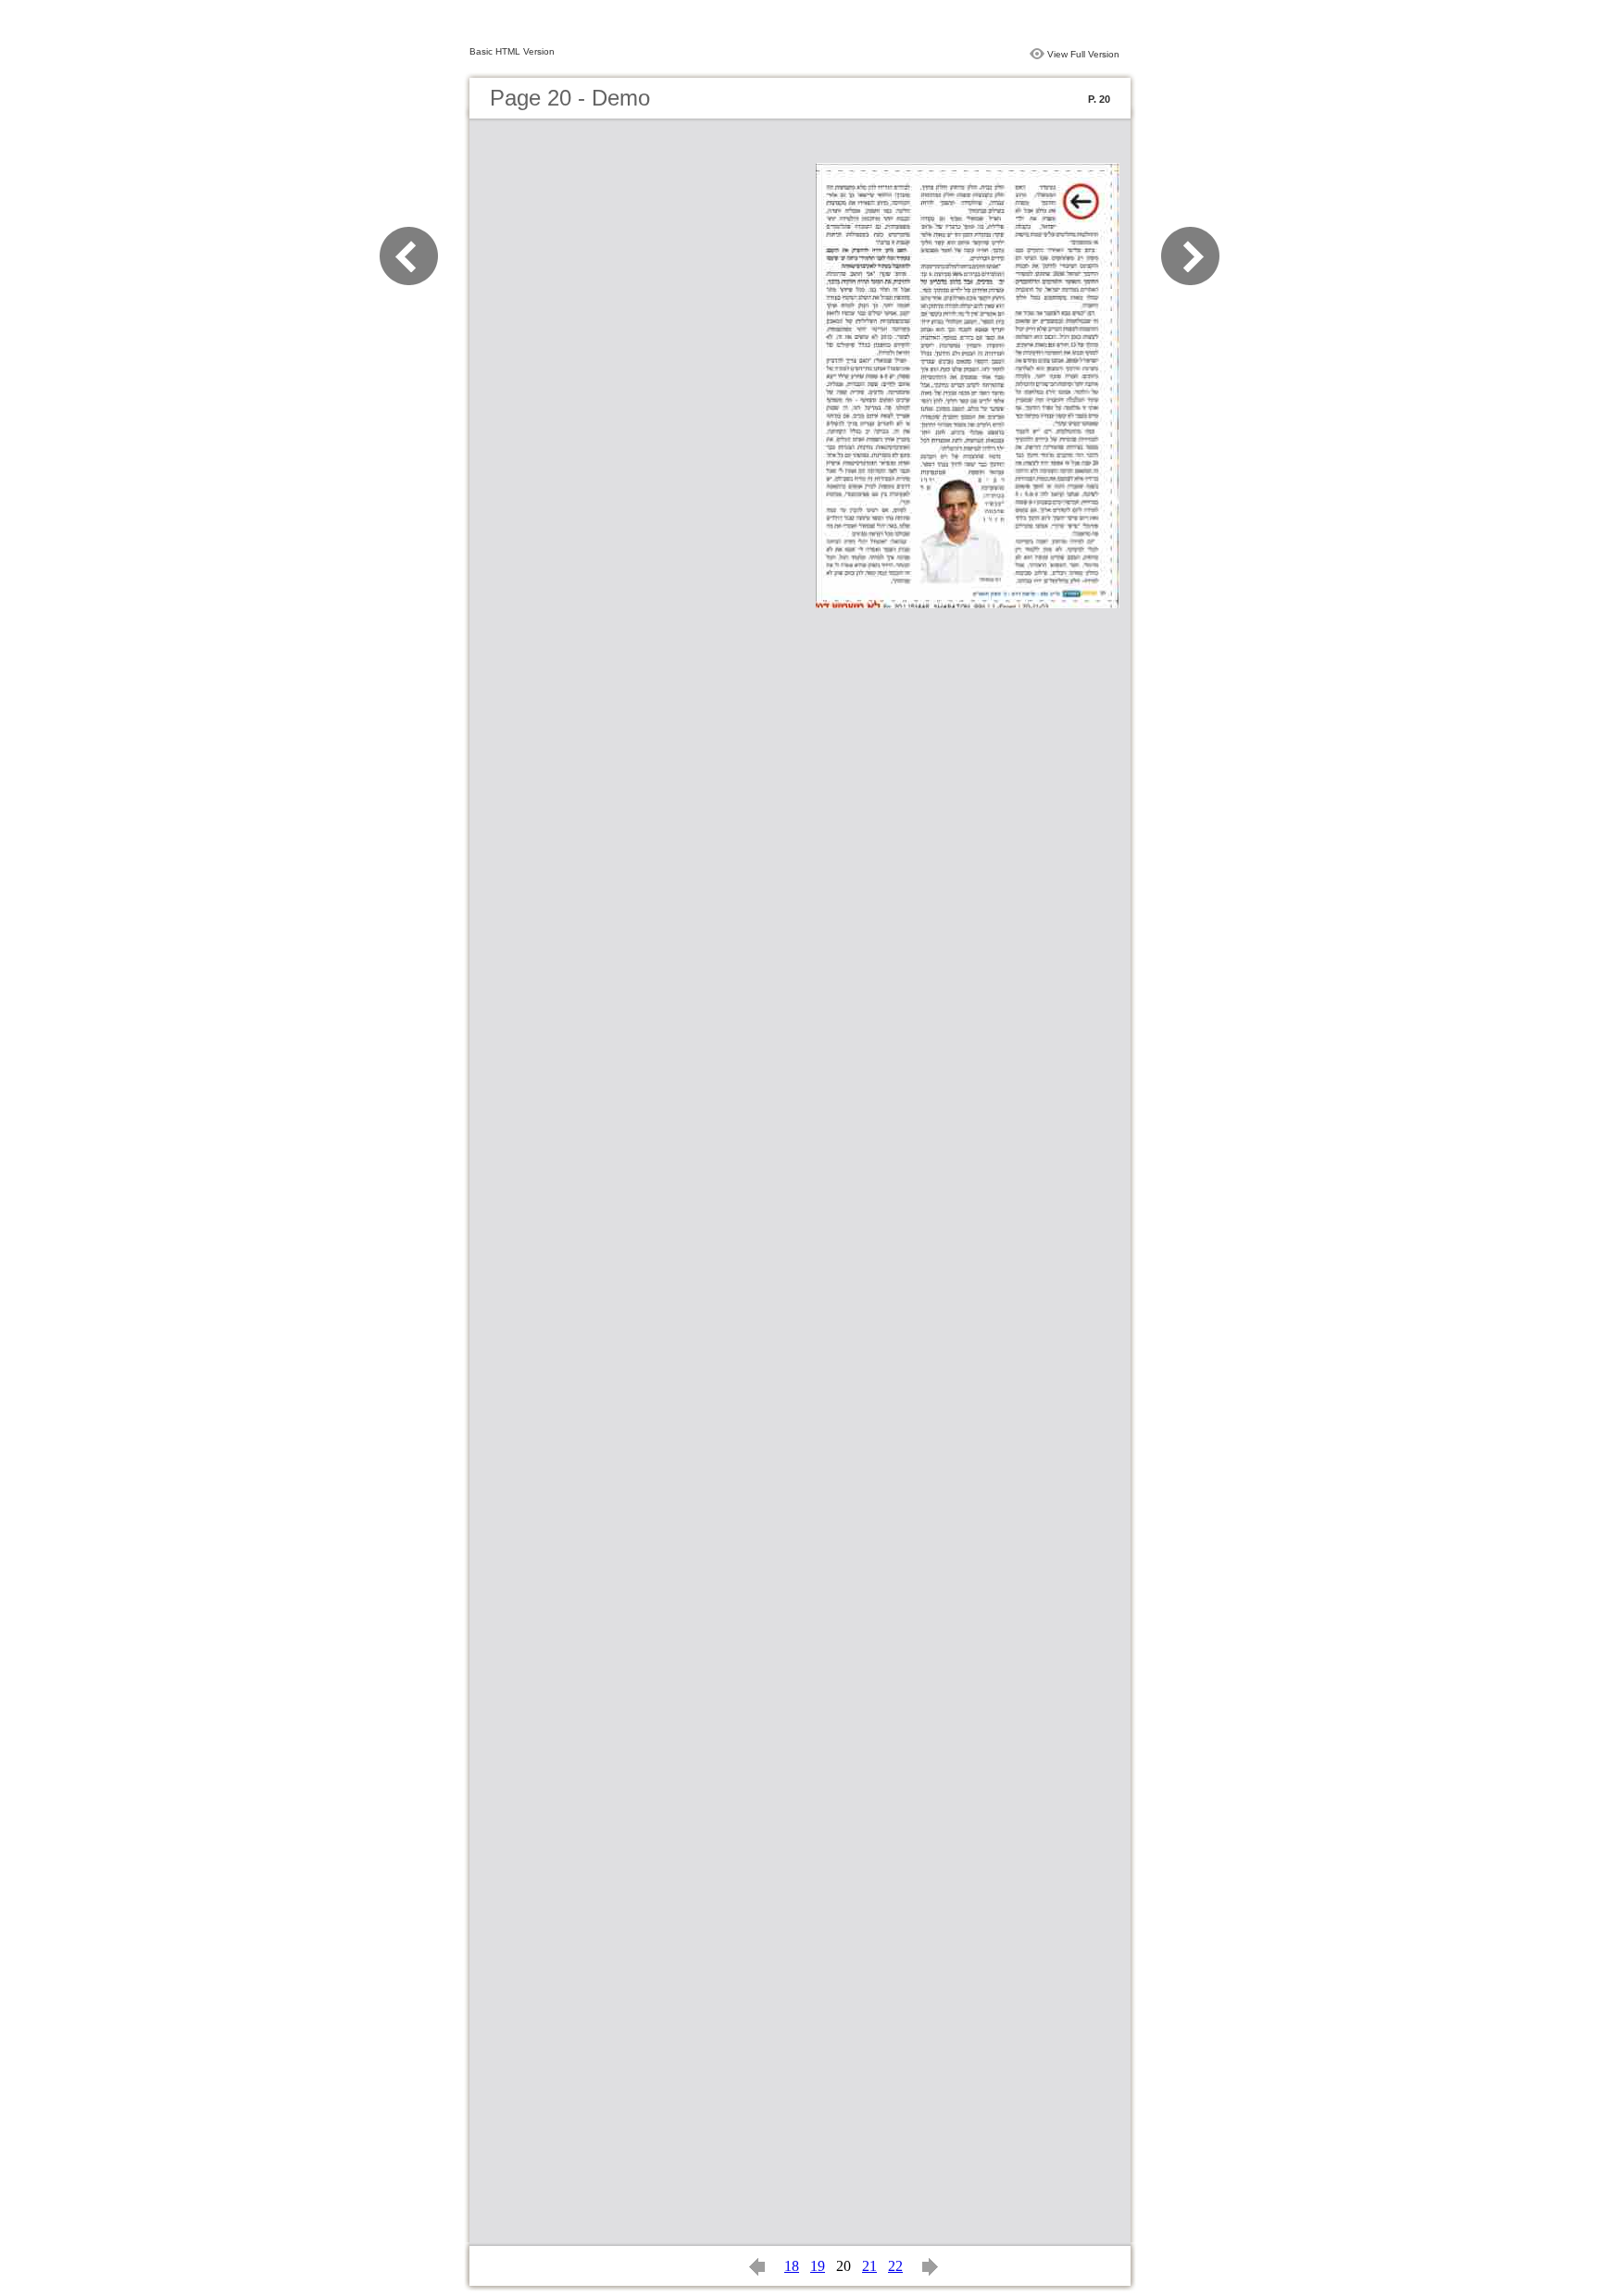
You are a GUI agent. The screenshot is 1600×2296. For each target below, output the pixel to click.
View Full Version (1083, 54)
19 (818, 2266)
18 (792, 2266)
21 (869, 2266)
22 (895, 2266)
